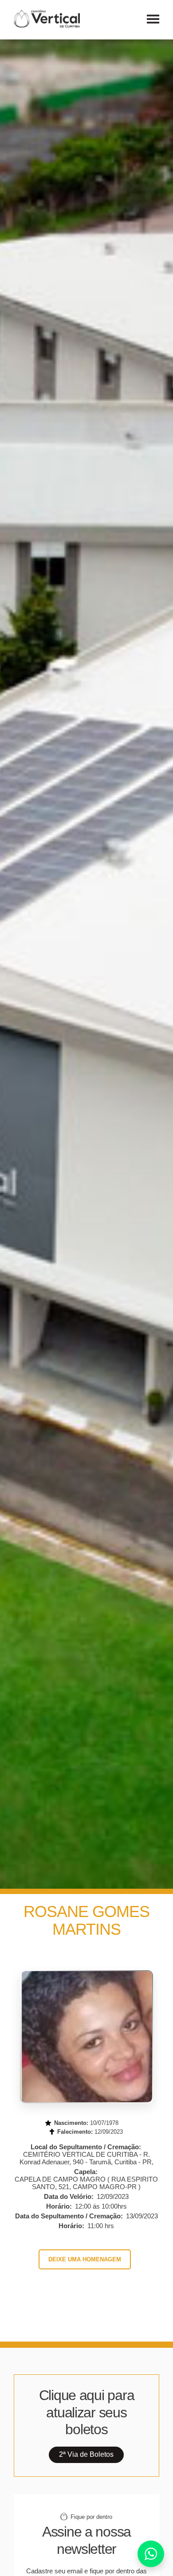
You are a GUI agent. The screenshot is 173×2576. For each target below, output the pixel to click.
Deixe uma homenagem (85, 2259)
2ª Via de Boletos (86, 2454)
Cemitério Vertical (47, 19)
